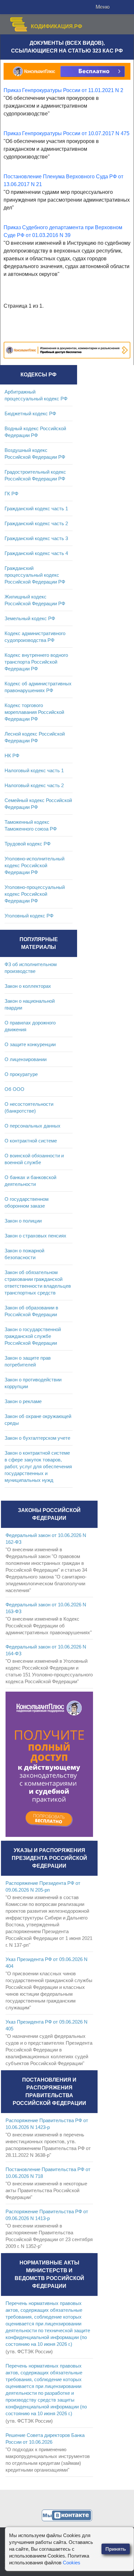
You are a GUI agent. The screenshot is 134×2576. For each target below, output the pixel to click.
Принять (116, 2549)
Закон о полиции (23, 1221)
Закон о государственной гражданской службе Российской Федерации (33, 1336)
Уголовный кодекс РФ (29, 916)
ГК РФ (11, 494)
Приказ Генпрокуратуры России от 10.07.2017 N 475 (67, 133)
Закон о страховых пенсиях (35, 1236)
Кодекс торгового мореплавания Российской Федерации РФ (34, 712)
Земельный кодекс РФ (30, 618)
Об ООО (14, 1089)
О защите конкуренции (30, 1044)
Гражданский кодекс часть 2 (36, 523)
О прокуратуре (21, 1074)
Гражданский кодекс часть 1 (36, 508)
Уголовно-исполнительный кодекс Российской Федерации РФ (34, 865)
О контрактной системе (31, 1141)
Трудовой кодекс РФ (27, 844)
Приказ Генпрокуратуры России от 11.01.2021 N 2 (63, 90)
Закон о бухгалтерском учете (37, 1438)
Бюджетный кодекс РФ (30, 414)
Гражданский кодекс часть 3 (36, 538)
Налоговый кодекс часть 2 (34, 785)
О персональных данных (33, 1126)
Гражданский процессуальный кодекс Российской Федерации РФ (35, 575)
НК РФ (12, 756)
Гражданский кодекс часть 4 (36, 553)
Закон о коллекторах (28, 986)
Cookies (72, 2563)
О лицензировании (26, 1059)
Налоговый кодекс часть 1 (34, 770)
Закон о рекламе (23, 1401)
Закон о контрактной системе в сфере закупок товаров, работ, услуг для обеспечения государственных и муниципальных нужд (38, 1466)
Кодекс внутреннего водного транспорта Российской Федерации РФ (36, 662)
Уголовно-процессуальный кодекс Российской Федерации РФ (35, 894)
